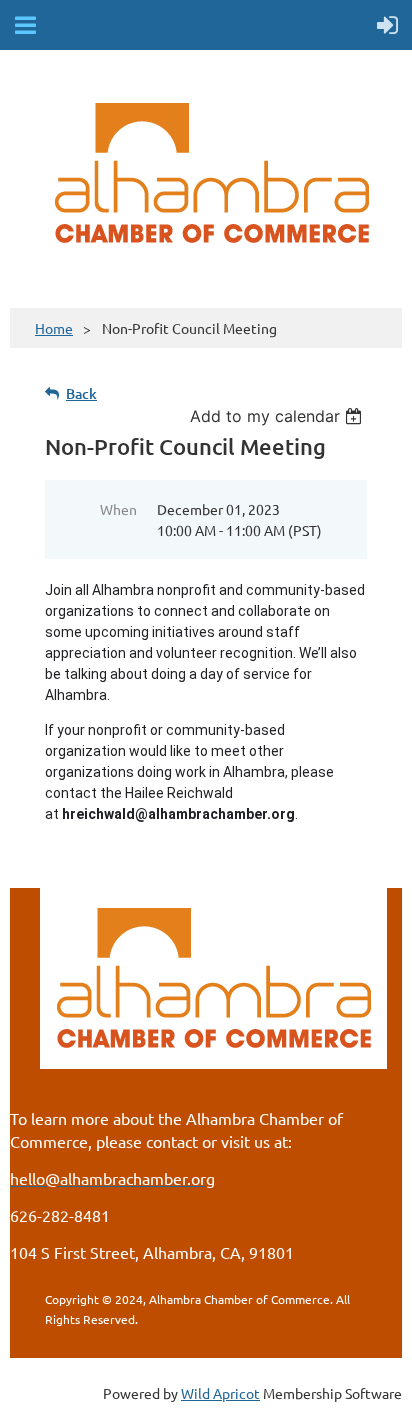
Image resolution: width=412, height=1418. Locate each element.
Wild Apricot (220, 1393)
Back (81, 393)
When (118, 509)
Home (54, 328)
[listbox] (278, 416)
